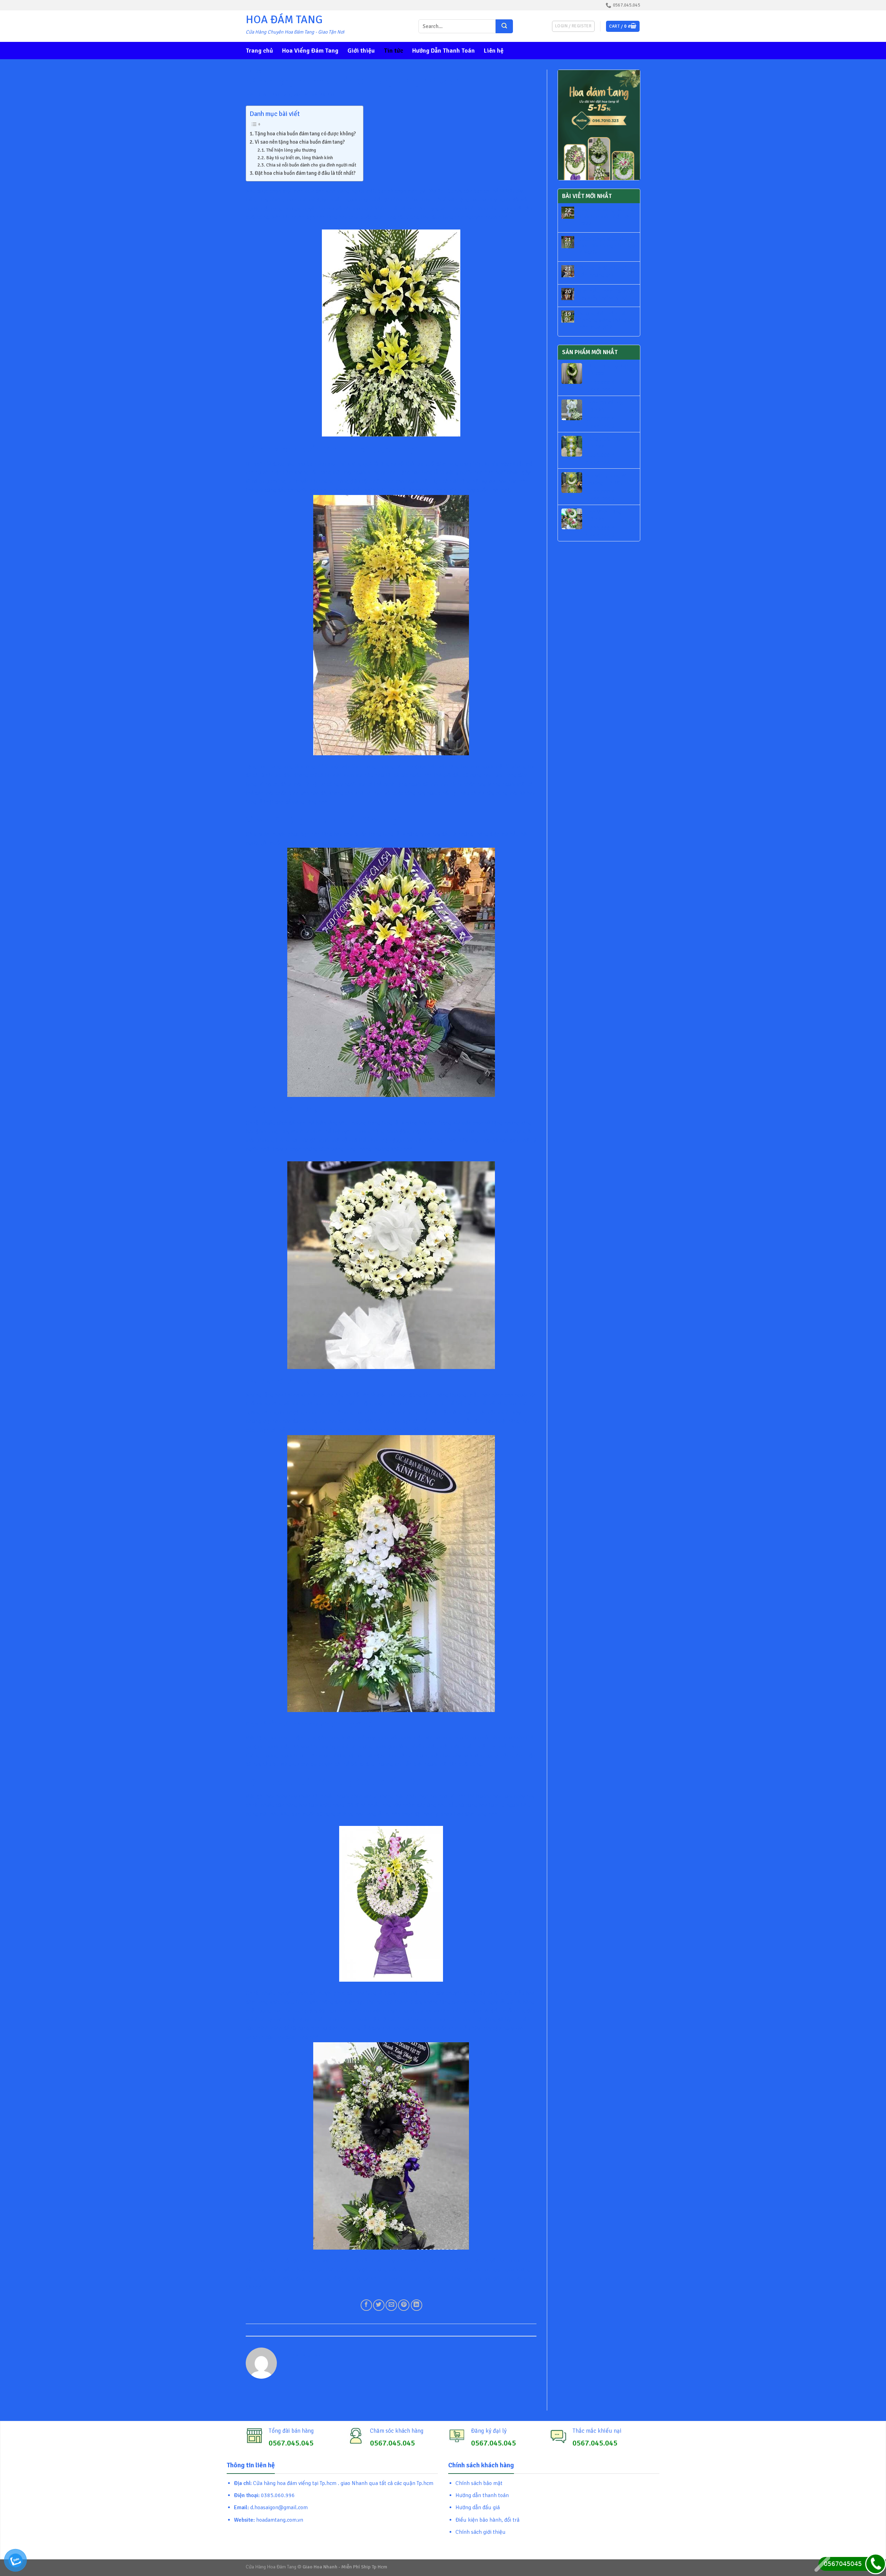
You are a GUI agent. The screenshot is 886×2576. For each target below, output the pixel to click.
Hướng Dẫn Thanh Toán (444, 51)
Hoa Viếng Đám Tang (310, 51)
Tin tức (394, 51)
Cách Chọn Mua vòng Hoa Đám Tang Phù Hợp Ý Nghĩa (607, 246)
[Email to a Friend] (391, 2305)
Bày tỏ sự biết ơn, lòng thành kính (300, 158)
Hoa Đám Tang (284, 20)
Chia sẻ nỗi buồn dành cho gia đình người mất (311, 165)
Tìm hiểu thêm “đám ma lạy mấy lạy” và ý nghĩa (608, 295)
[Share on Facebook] (366, 2305)
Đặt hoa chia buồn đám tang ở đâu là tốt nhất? (305, 173)
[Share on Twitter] (379, 2305)
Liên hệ (494, 51)
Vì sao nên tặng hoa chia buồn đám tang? (300, 142)
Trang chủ (259, 51)
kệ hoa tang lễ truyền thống (339, 1404)
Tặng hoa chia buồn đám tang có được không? (305, 134)
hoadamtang (322, 95)
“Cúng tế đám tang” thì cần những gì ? (607, 272)
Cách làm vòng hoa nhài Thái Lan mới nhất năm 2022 (608, 217)
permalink (345, 2330)
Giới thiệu (361, 51)
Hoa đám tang (292, 2037)
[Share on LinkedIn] (417, 2305)
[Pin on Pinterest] (404, 2305)
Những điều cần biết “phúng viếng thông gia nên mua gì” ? (607, 320)
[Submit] (504, 26)
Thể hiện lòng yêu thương (291, 150)
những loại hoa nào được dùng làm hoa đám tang (303, 1421)
